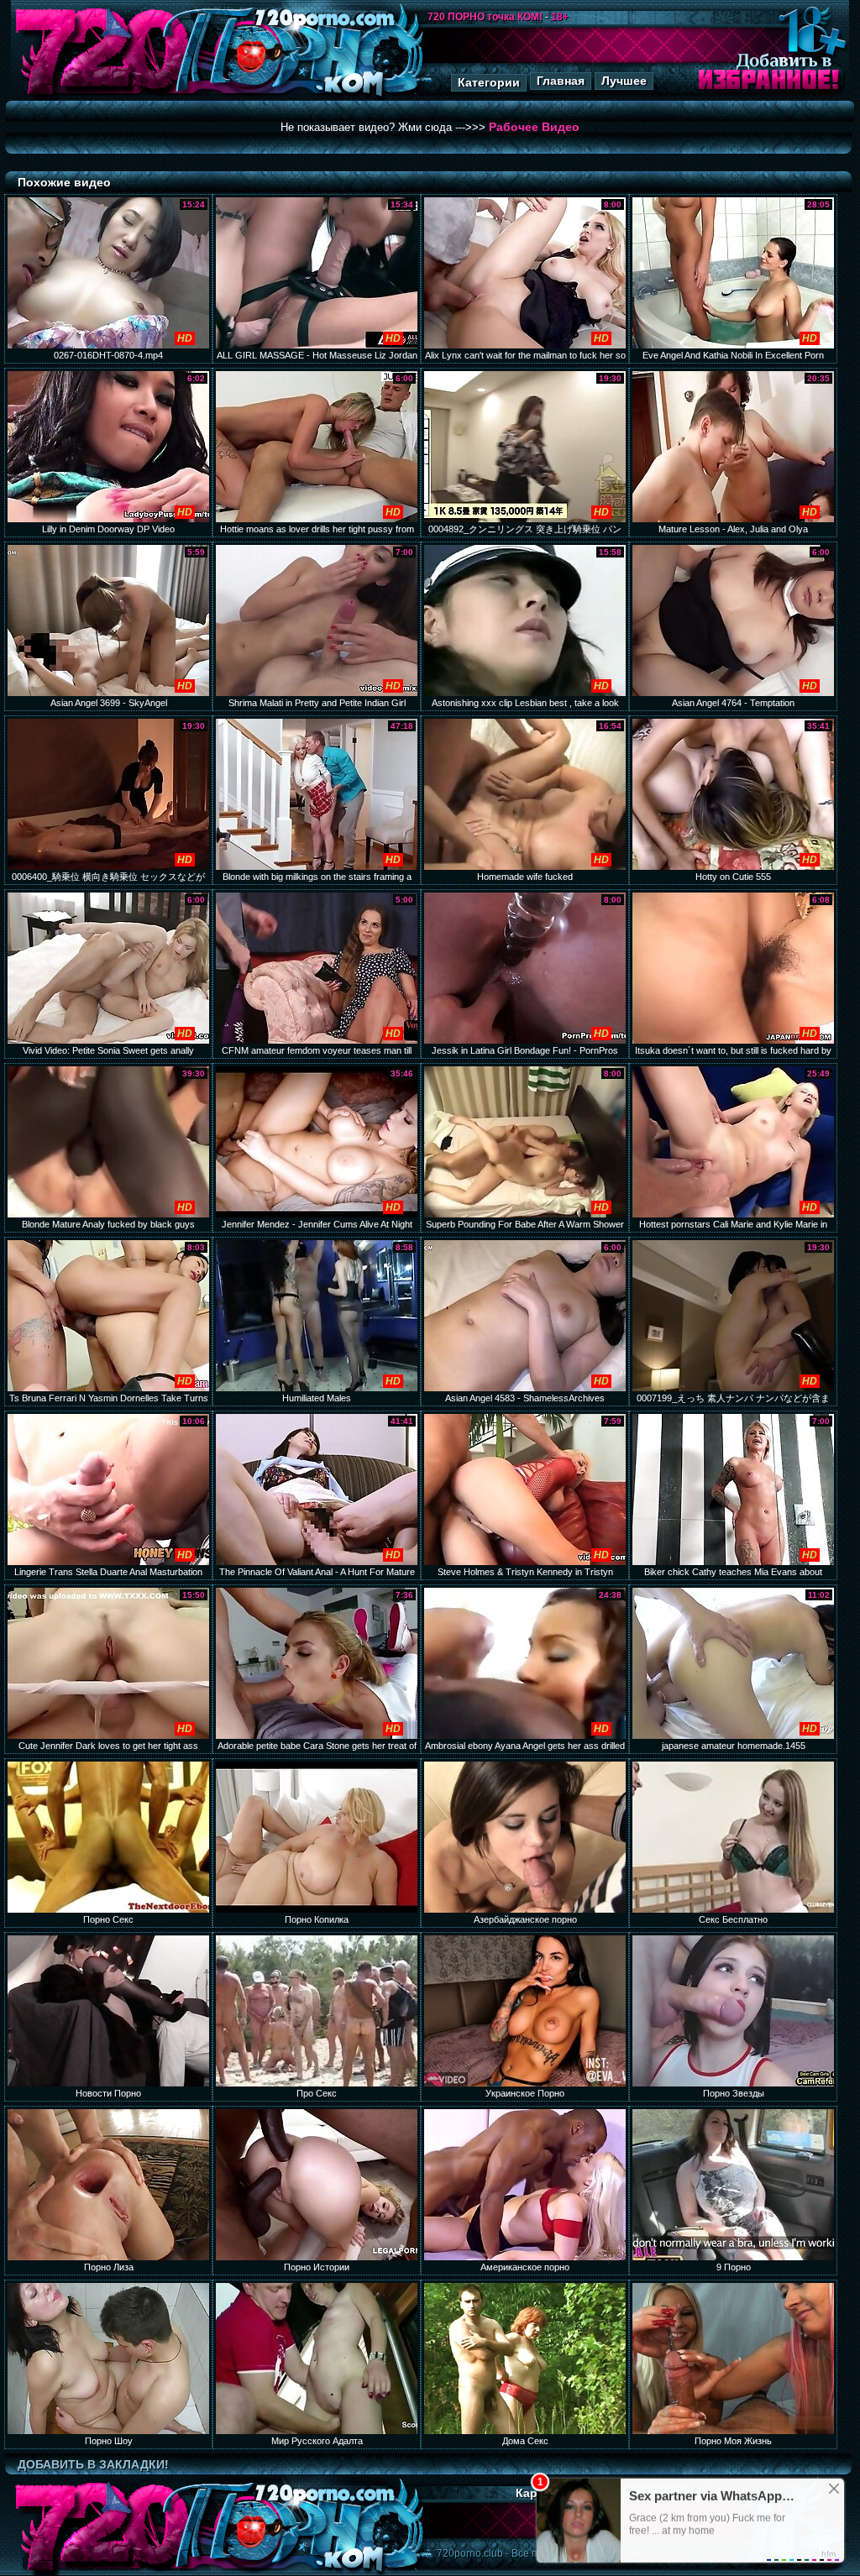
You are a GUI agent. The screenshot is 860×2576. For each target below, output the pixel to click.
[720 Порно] (102, 96)
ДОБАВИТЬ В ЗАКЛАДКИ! (93, 2464)
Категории (489, 82)
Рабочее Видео (534, 127)
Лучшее (624, 81)
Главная (561, 81)
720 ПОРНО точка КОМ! (485, 17)
